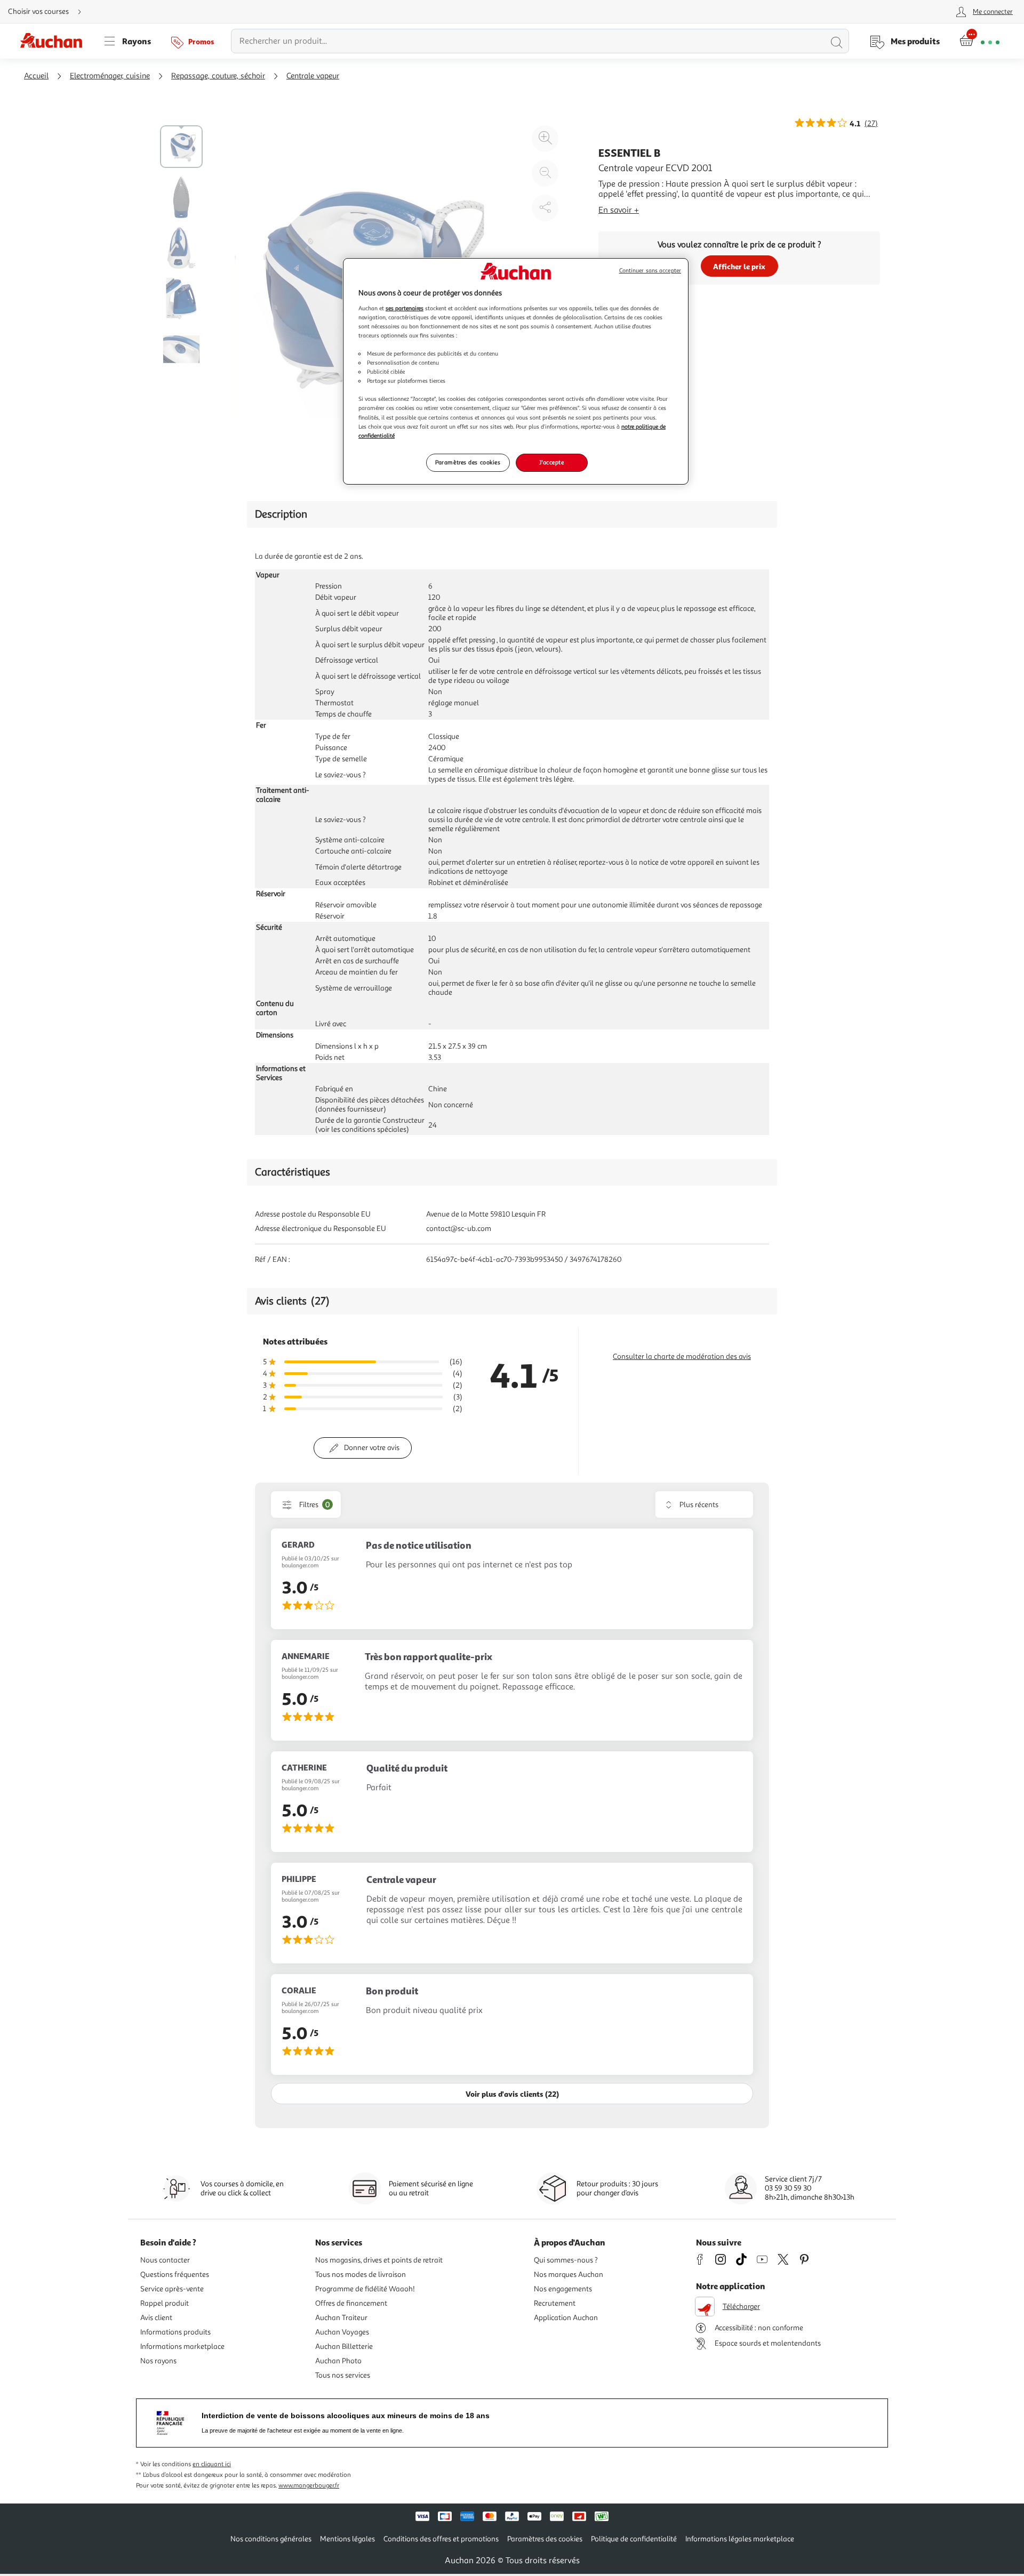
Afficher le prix (739, 266)
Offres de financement (351, 2303)
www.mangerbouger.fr (309, 2486)
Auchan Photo (338, 2361)
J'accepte (551, 462)
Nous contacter (165, 2260)
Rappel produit (165, 2303)
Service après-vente (172, 2289)
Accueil (36, 76)
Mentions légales (347, 2539)
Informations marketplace (182, 2346)
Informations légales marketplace (740, 2539)
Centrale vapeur (313, 76)
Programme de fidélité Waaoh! (365, 2289)
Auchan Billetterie (344, 2346)
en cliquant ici (212, 2464)
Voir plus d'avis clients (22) (512, 2094)
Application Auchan (566, 2318)
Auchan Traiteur (341, 2318)
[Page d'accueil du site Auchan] (55, 41)
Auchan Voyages (342, 2332)
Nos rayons (158, 2361)
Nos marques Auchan (569, 2275)
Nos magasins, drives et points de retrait (379, 2260)
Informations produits (175, 2332)
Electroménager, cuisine (110, 76)
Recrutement (555, 2303)
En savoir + (619, 210)
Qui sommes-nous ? (566, 2260)
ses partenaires (405, 308)
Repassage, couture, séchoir (218, 76)
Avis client (156, 2318)
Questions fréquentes (175, 2275)
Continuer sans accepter (650, 271)
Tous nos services (343, 2375)
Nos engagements (563, 2289)
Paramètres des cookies (468, 462)
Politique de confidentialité (634, 2539)
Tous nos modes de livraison (361, 2275)
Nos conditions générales (271, 2539)
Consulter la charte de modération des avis (682, 1357)
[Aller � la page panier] (979, 41)
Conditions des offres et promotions (441, 2539)
